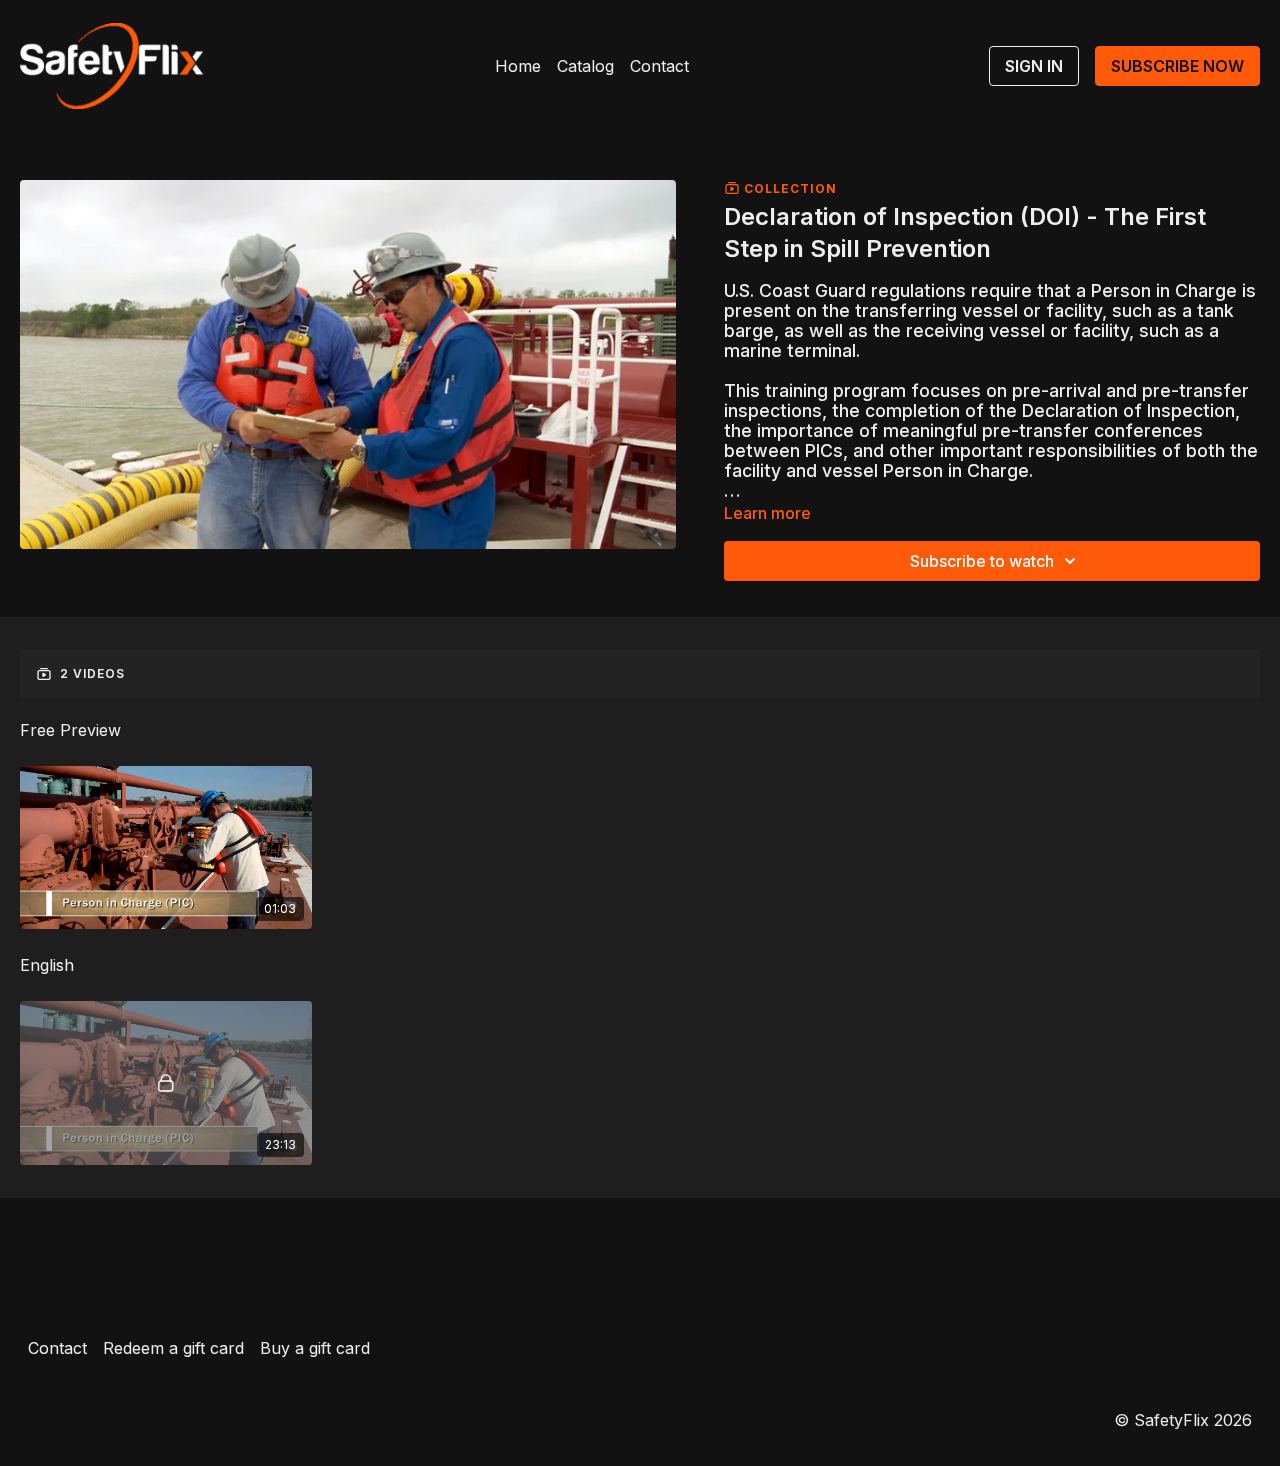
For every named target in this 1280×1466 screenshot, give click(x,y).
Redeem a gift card (173, 1348)
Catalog (585, 66)
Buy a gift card (315, 1348)
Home (518, 66)
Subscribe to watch (982, 561)
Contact (659, 66)
